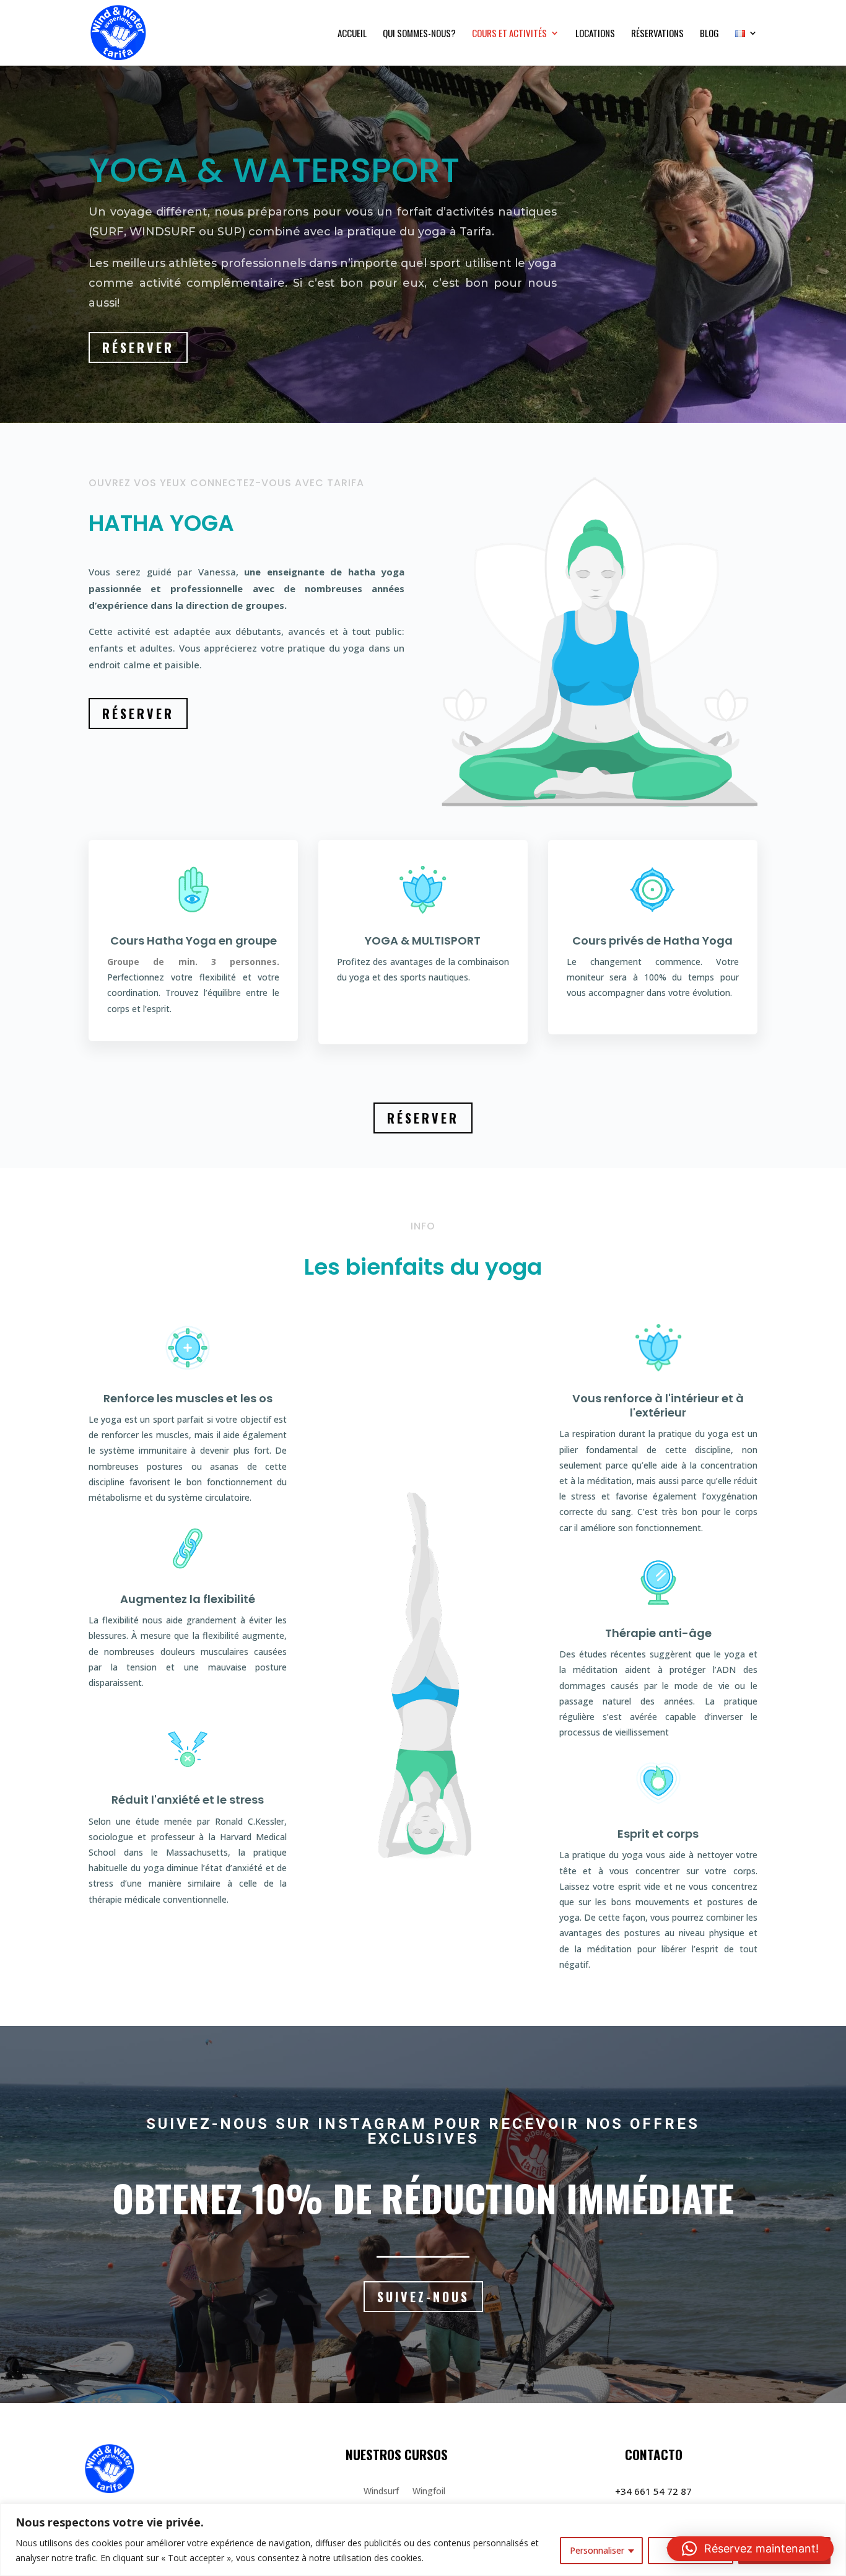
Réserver (138, 347)
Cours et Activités (509, 34)
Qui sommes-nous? (419, 34)
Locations (595, 34)
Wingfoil (429, 2492)
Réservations (657, 34)
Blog (709, 34)
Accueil (352, 34)
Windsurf (381, 2492)
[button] (750, 2549)
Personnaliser (597, 2550)
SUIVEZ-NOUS (423, 2297)
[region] (423, 2540)
